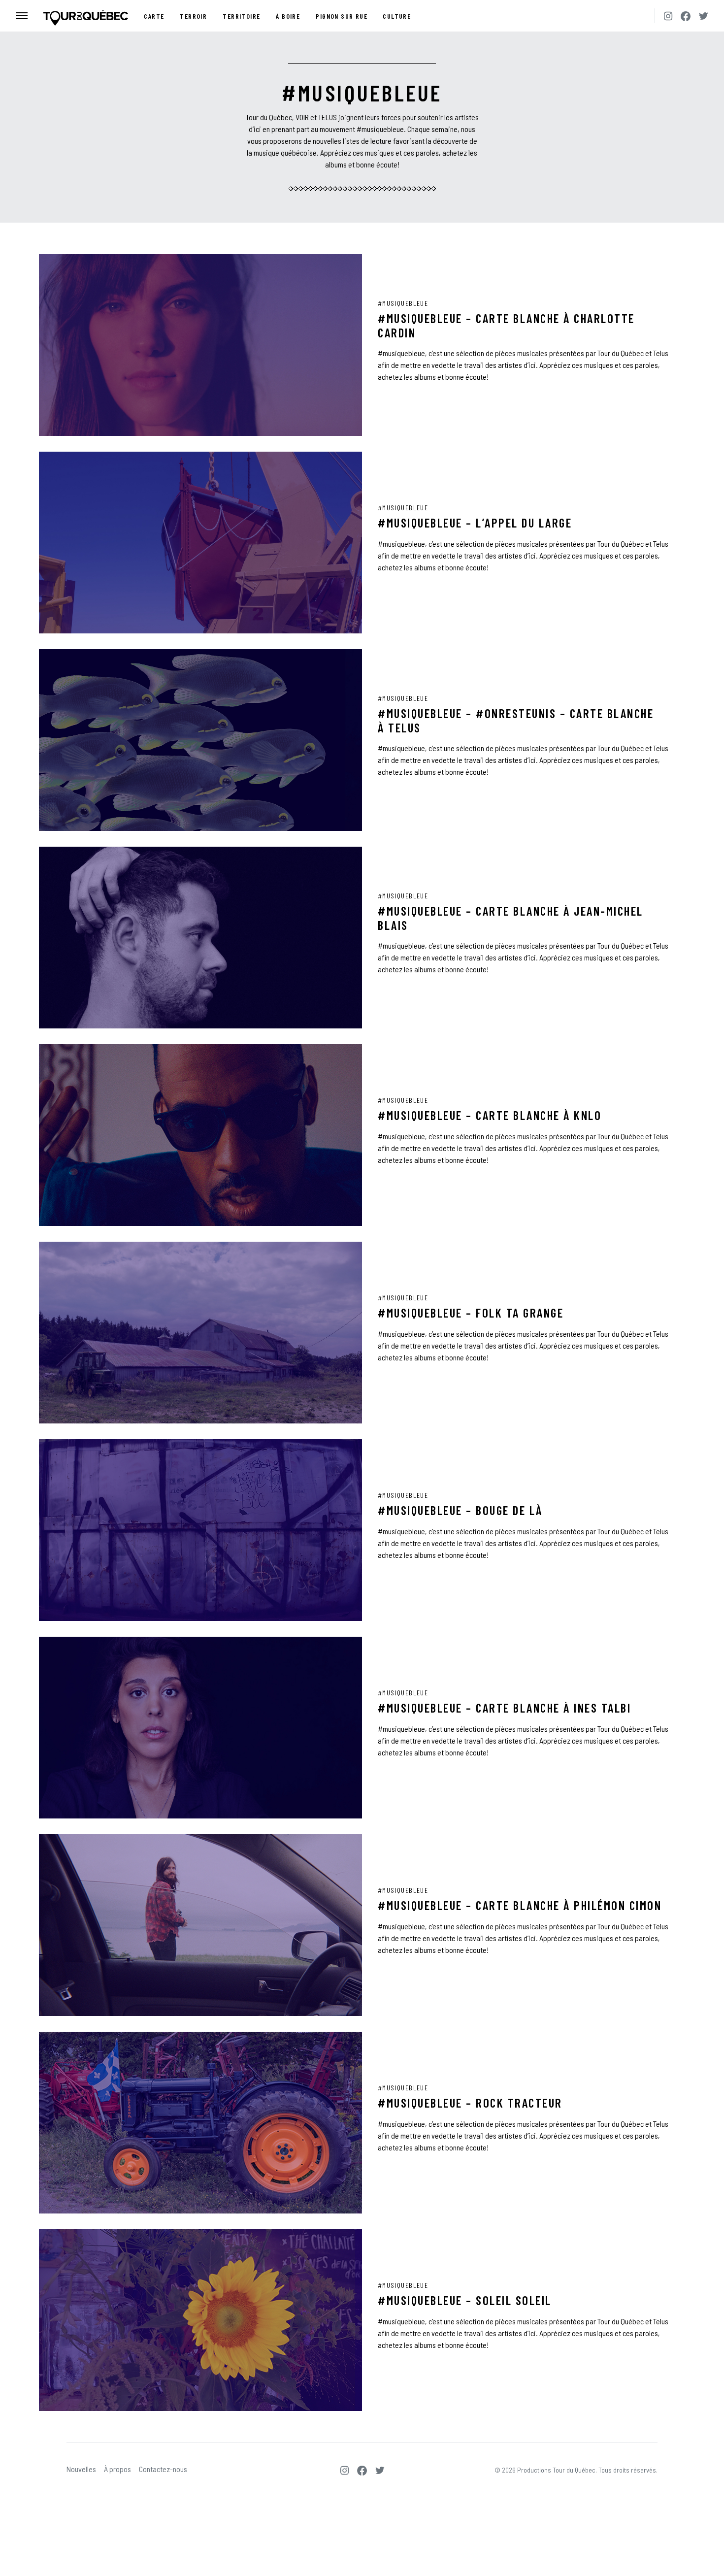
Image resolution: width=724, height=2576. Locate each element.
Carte (154, 16)
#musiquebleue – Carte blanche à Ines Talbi (504, 1708)
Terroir (193, 16)
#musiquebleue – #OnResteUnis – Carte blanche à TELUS (516, 720)
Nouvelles (81, 2469)
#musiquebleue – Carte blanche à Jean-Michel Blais (510, 918)
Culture (397, 16)
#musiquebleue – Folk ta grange (471, 1313)
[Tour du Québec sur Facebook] (686, 16)
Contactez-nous (163, 2469)
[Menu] (22, 16)
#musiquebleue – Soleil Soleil (465, 2300)
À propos (117, 2469)
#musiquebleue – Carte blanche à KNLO (490, 1115)
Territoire (241, 16)
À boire (288, 16)
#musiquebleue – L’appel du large (475, 523)
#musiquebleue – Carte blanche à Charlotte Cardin (506, 325)
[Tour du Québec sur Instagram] (668, 16)
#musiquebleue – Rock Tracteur (470, 2103)
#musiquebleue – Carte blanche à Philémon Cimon (520, 1905)
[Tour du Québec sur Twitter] (703, 16)
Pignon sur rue (342, 16)
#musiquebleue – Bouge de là (460, 1510)
